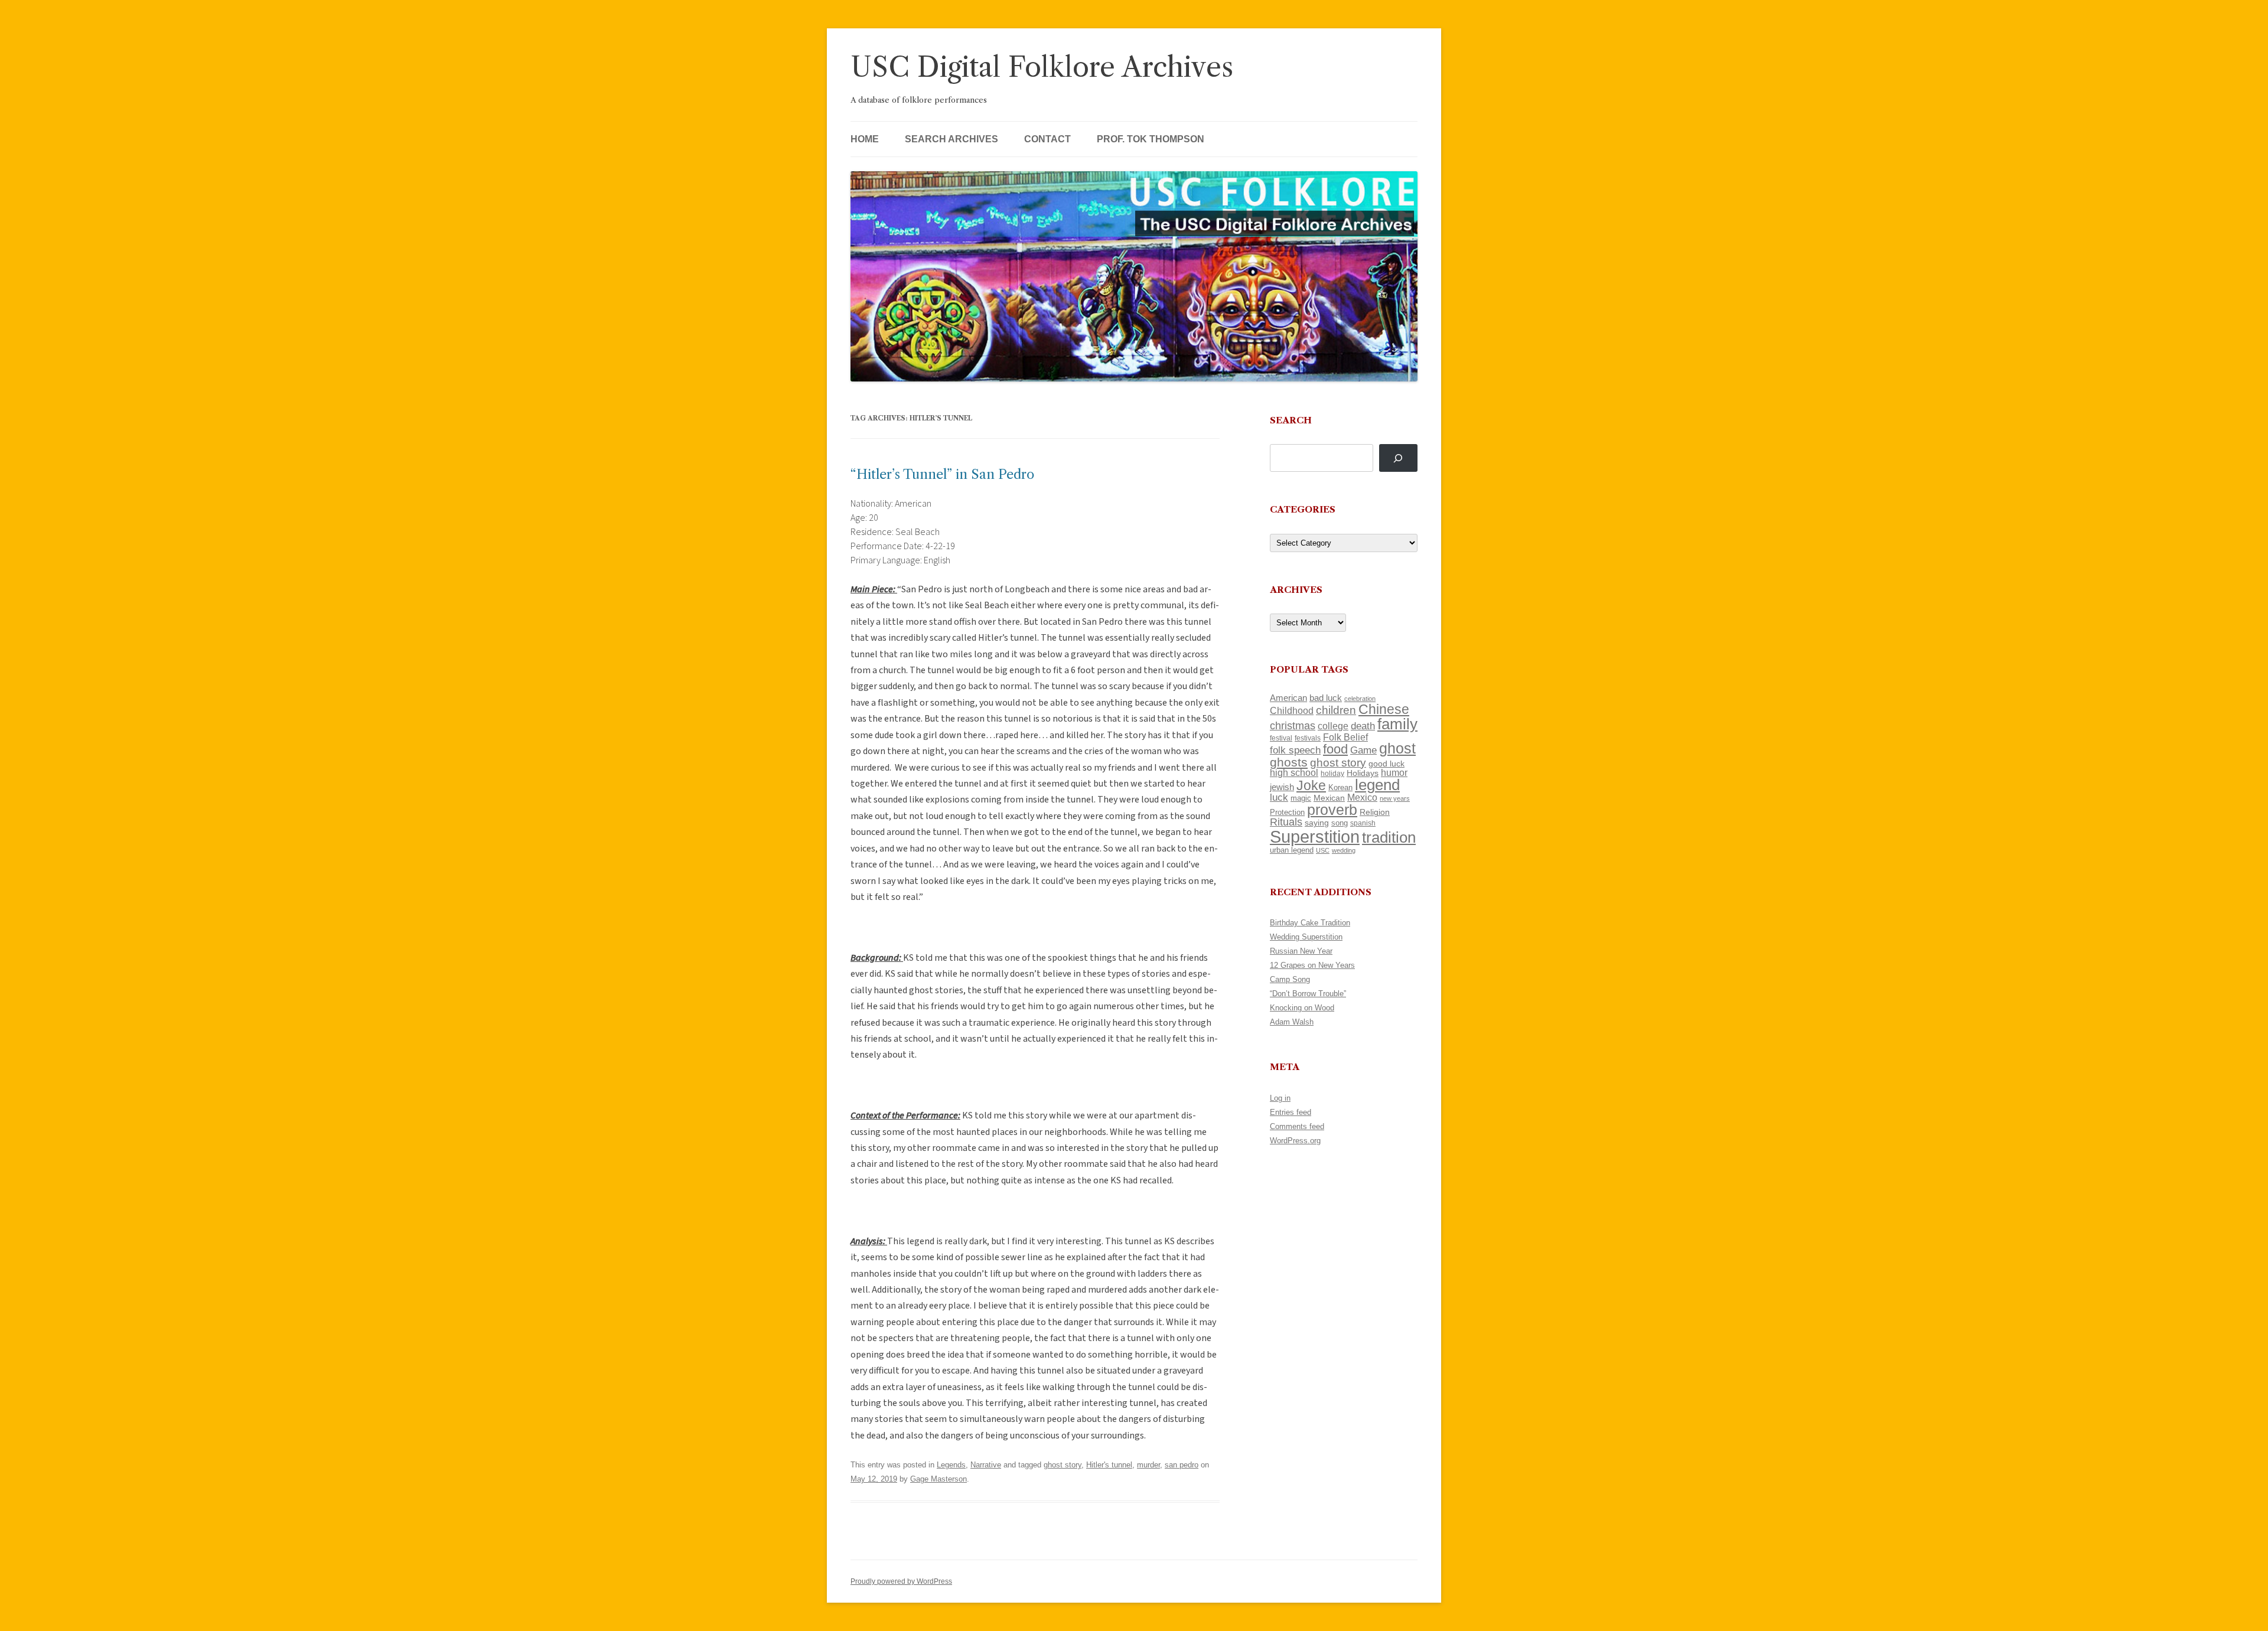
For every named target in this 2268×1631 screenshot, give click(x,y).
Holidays (1363, 773)
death (1363, 726)
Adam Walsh (1292, 1022)
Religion (1375, 812)
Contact (1047, 139)
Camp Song (1290, 979)
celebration (1360, 699)
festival (1281, 738)
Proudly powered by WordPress (901, 1581)
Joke (1311, 785)
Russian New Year (1301, 951)
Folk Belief (1345, 737)
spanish (1363, 823)
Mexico (1362, 797)
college (1333, 726)
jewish (1282, 787)
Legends (951, 1465)
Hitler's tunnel (1109, 1465)
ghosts (1289, 762)
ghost (1397, 748)
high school (1294, 773)
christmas (1293, 725)
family (1397, 724)
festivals (1308, 738)
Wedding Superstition (1306, 937)
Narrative (986, 1465)
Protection (1287, 812)
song (1340, 823)
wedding (1344, 850)
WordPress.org (1295, 1141)
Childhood (1292, 710)
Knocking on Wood (1302, 1008)
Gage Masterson (939, 1479)
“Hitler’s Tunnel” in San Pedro (942, 474)
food (1335, 749)
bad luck (1326, 698)
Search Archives (951, 139)
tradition (1389, 837)
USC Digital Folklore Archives (1042, 67)
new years (1395, 798)
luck (1279, 797)
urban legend (1292, 850)
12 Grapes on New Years (1312, 965)
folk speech (1295, 750)
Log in (1280, 1098)
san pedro (1182, 1465)
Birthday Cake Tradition (1310, 923)
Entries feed (1291, 1112)
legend (1377, 785)
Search (1291, 420)
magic (1301, 798)
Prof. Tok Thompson (1151, 139)
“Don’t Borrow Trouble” (1308, 994)
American (1288, 698)
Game (1363, 750)
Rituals (1286, 822)
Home (865, 139)
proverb (1332, 810)
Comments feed (1297, 1126)
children (1336, 710)
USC (1323, 850)
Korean (1340, 787)
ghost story (1063, 1465)
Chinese (1384, 709)
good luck (1386, 764)
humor (1394, 773)
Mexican (1329, 798)
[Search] (1398, 458)
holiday (1332, 773)
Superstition (1315, 836)
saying (1317, 823)
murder (1148, 1465)
